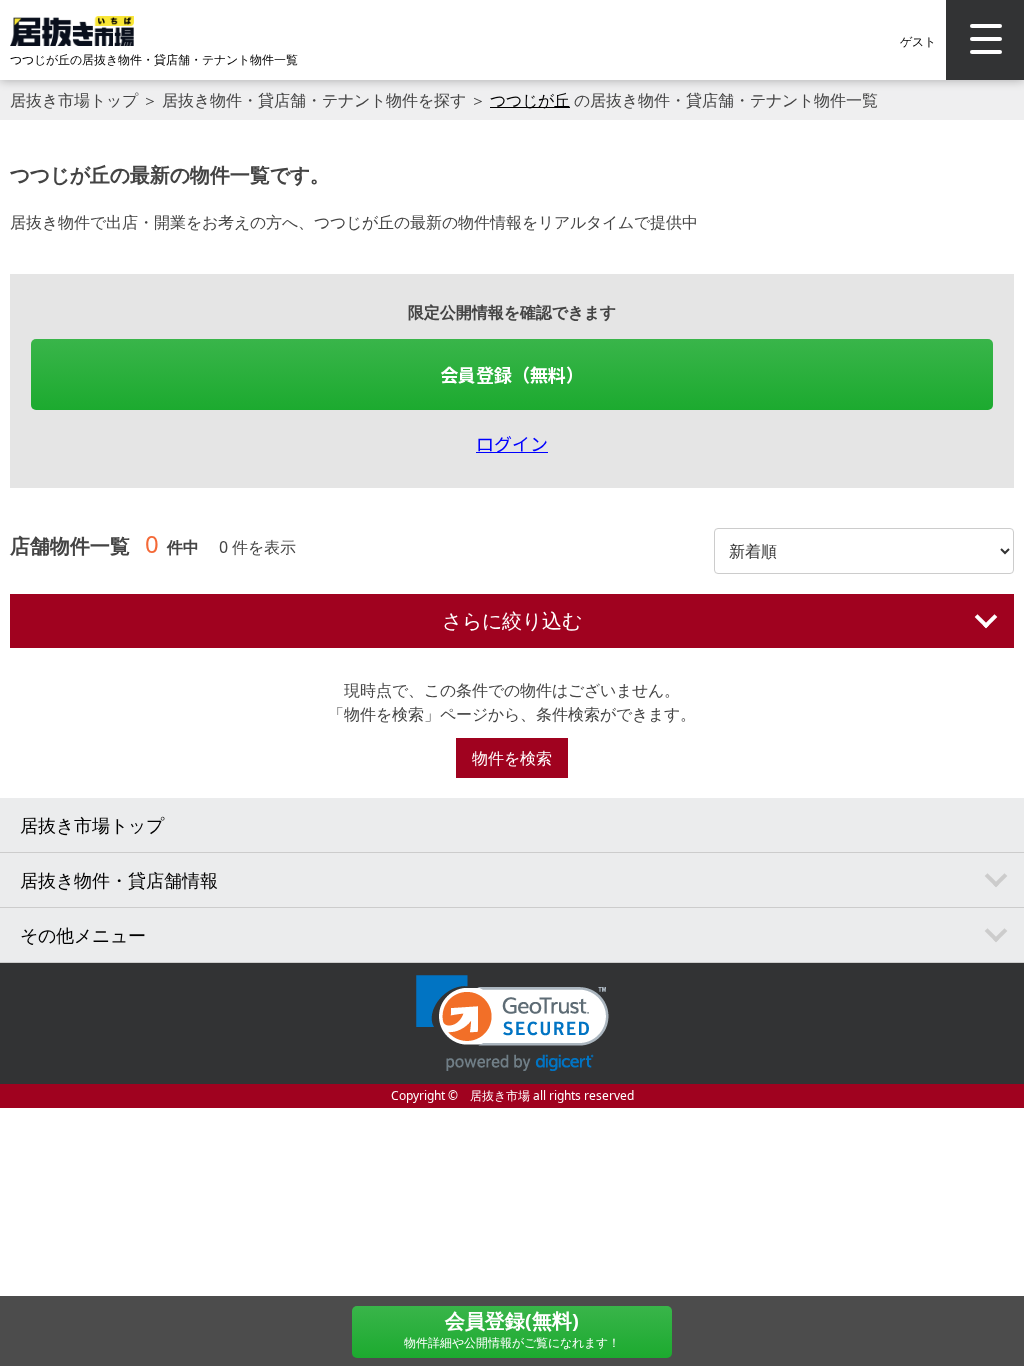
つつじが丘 (530, 100)
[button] (512, 1023)
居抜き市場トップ (74, 100)
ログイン (512, 443)
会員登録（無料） (512, 374)
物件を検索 (512, 758)
